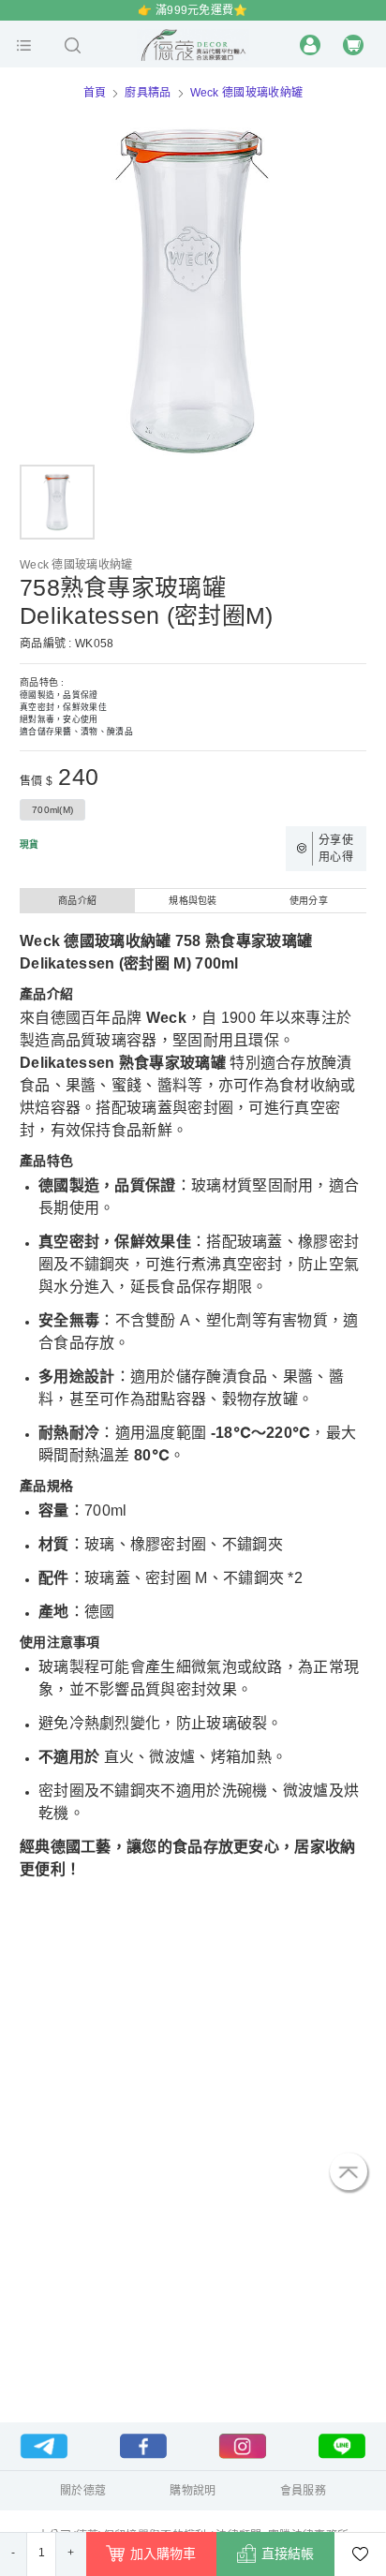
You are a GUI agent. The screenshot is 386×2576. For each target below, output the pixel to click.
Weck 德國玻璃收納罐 (247, 93)
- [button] (13, 2553)
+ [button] (71, 2553)
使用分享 (309, 901)
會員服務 (303, 2491)
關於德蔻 (83, 2491)
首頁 (95, 93)
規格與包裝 (193, 901)
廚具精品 (148, 93)
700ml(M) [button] (52, 810)
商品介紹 (77, 901)
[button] (24, 45)
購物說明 (193, 2491)
